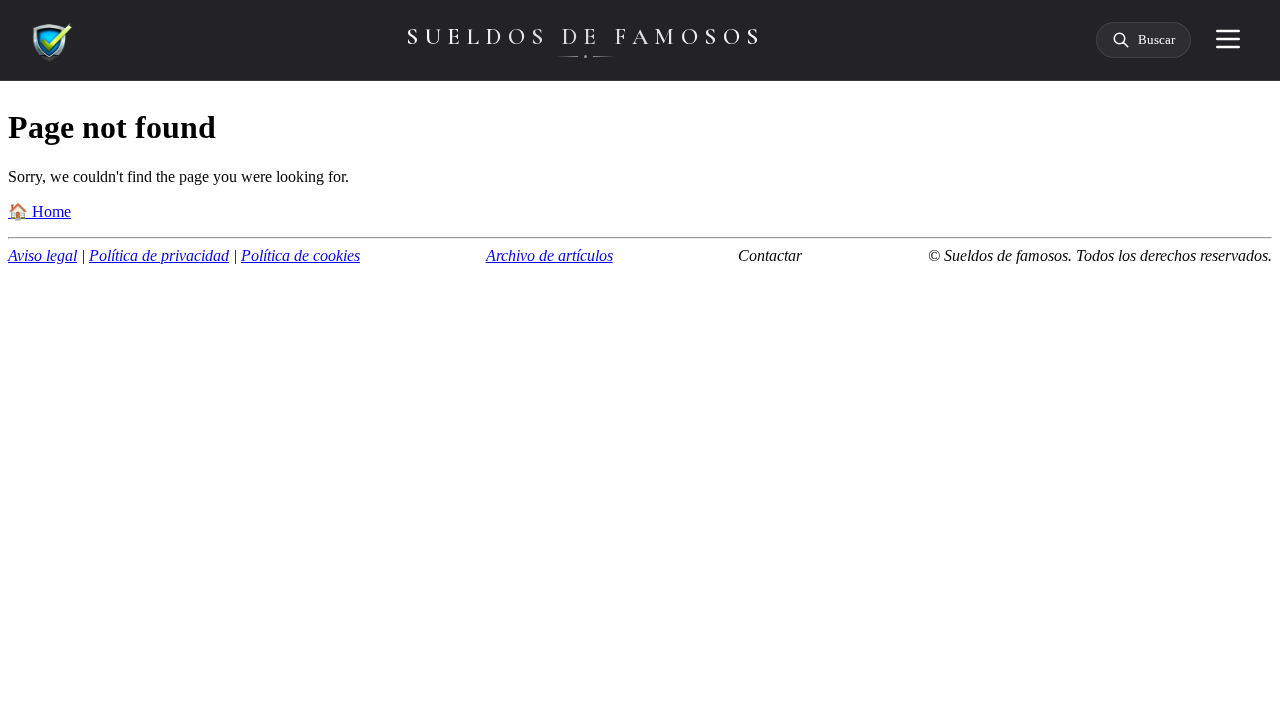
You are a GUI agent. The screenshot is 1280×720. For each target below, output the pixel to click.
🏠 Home (39, 211)
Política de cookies (300, 255)
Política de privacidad (159, 255)
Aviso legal (42, 255)
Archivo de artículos (549, 255)
